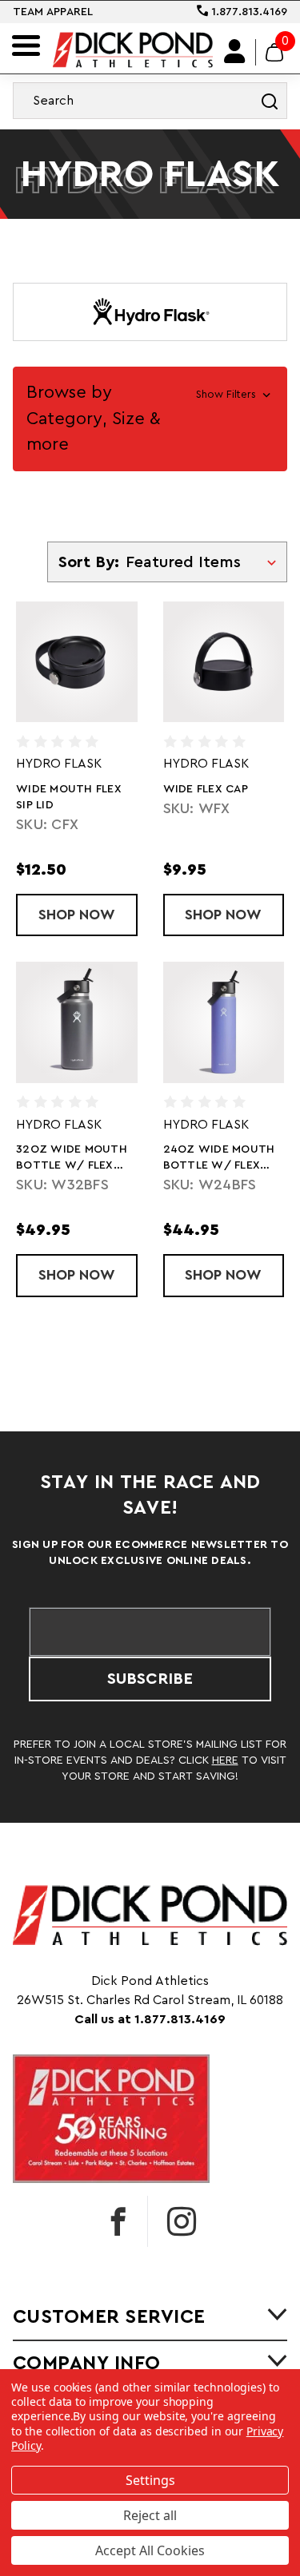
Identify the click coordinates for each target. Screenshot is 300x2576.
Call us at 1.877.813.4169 (150, 2019)
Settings (150, 2480)
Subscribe (150, 1679)
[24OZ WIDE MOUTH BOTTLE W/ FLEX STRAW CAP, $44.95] (224, 1022)
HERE (225, 1760)
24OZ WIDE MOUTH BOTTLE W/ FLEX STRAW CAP (219, 1159)
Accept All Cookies (150, 2550)
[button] (150, 419)
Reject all (150, 2515)
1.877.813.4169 (248, 12)
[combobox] (150, 101)
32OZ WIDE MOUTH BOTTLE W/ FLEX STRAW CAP (72, 1159)
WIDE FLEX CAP (206, 789)
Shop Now (88, 915)
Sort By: (89, 562)
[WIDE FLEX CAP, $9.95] (224, 662)
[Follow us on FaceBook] (118, 2221)
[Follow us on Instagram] (182, 2221)
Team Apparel (53, 12)
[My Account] (235, 52)
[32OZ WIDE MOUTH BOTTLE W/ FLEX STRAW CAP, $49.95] (77, 1022)
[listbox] (205, 562)
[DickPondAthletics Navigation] (26, 46)
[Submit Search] (270, 101)
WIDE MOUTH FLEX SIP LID (69, 797)
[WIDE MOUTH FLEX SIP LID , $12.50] (77, 662)
